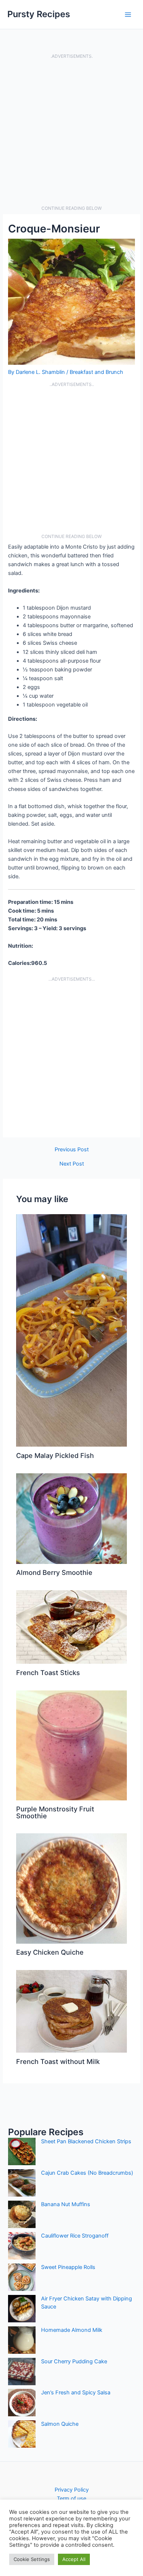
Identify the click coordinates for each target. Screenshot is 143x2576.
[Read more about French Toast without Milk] (71, 2011)
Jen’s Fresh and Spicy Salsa (76, 2393)
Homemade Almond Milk (72, 2330)
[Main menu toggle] (128, 15)
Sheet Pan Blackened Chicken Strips (86, 2141)
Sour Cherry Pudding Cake (74, 2361)
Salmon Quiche (60, 2424)
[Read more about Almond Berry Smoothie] (71, 1518)
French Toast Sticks (48, 1672)
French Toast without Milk (58, 2061)
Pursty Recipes (39, 14)
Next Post (72, 1164)
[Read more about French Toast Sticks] (71, 1627)
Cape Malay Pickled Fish (55, 1455)
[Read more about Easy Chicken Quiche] (71, 1888)
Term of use (71, 2499)
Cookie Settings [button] (32, 2559)
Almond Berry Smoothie (54, 1572)
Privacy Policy (72, 2490)
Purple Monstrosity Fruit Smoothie (55, 1812)
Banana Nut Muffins (66, 2204)
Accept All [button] (74, 2559)
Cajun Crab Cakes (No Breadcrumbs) (87, 2173)
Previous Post (72, 1150)
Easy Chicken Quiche (50, 1952)
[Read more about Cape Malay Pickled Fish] (71, 1330)
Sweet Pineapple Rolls (68, 2267)
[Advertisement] (71, 132)
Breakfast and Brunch (96, 372)
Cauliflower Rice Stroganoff (75, 2236)
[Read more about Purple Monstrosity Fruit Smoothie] (71, 1745)
